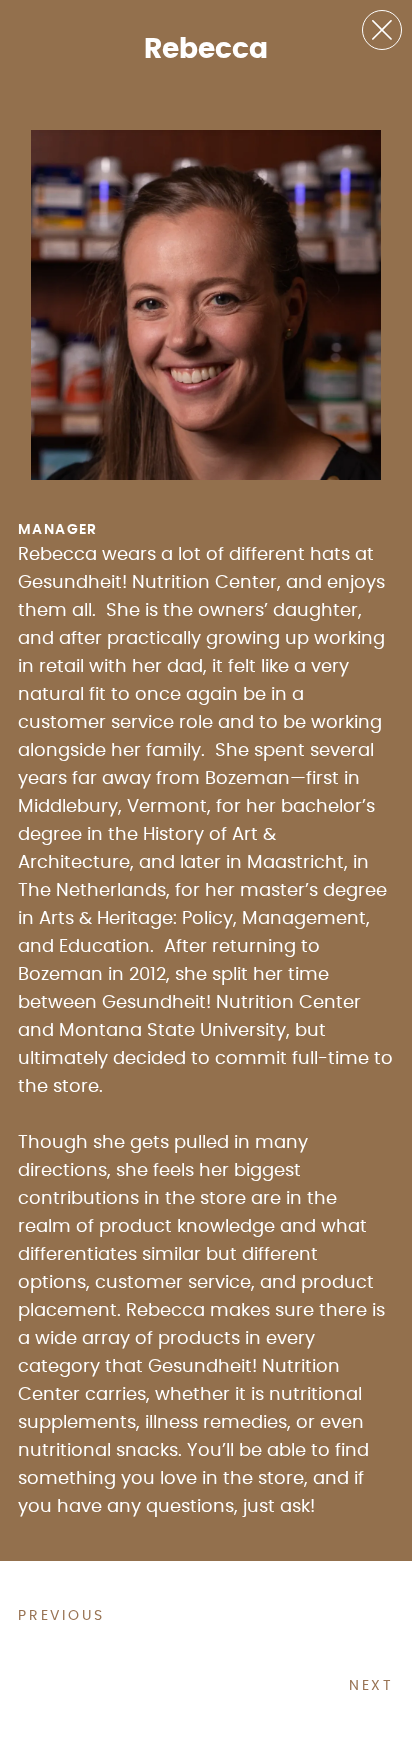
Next (371, 1686)
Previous (61, 1616)
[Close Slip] (382, 30)
